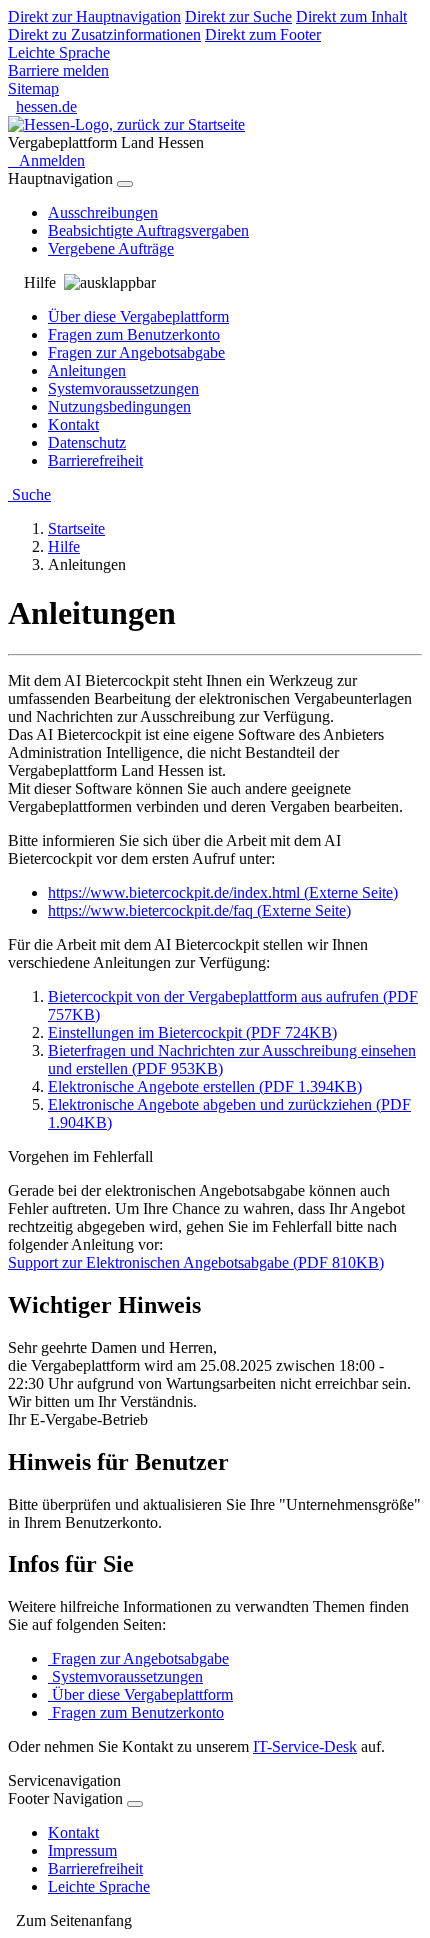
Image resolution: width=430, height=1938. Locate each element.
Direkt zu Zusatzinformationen (104, 34)
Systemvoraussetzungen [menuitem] (123, 388)
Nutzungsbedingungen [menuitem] (119, 406)
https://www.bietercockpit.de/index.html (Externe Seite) (223, 892)
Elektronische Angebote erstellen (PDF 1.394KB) (205, 1086)
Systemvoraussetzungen (125, 1676)
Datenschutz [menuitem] (87, 442)
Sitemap (33, 88)
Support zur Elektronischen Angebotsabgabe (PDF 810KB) (196, 1262)
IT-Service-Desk (305, 1746)
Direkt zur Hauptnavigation (94, 16)
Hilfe (64, 546)
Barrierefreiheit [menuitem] (95, 460)
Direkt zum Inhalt (351, 16)
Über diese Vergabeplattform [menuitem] (138, 316)
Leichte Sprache (59, 52)
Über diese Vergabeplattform (140, 1694)
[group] (215, 283)
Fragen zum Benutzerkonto (136, 1712)
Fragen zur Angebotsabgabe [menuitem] (136, 352)
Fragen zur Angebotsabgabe (138, 1658)
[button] (215, 1921)
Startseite (76, 528)
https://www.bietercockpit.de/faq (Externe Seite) (199, 910)
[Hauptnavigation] (125, 184)
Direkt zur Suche (238, 16)
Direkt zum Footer (263, 34)
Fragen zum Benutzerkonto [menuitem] (134, 334)
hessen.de (46, 106)
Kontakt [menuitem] (73, 424)
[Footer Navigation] (135, 1804)
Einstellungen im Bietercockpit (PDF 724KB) (192, 1032)
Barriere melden (58, 70)
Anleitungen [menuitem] (87, 370)
